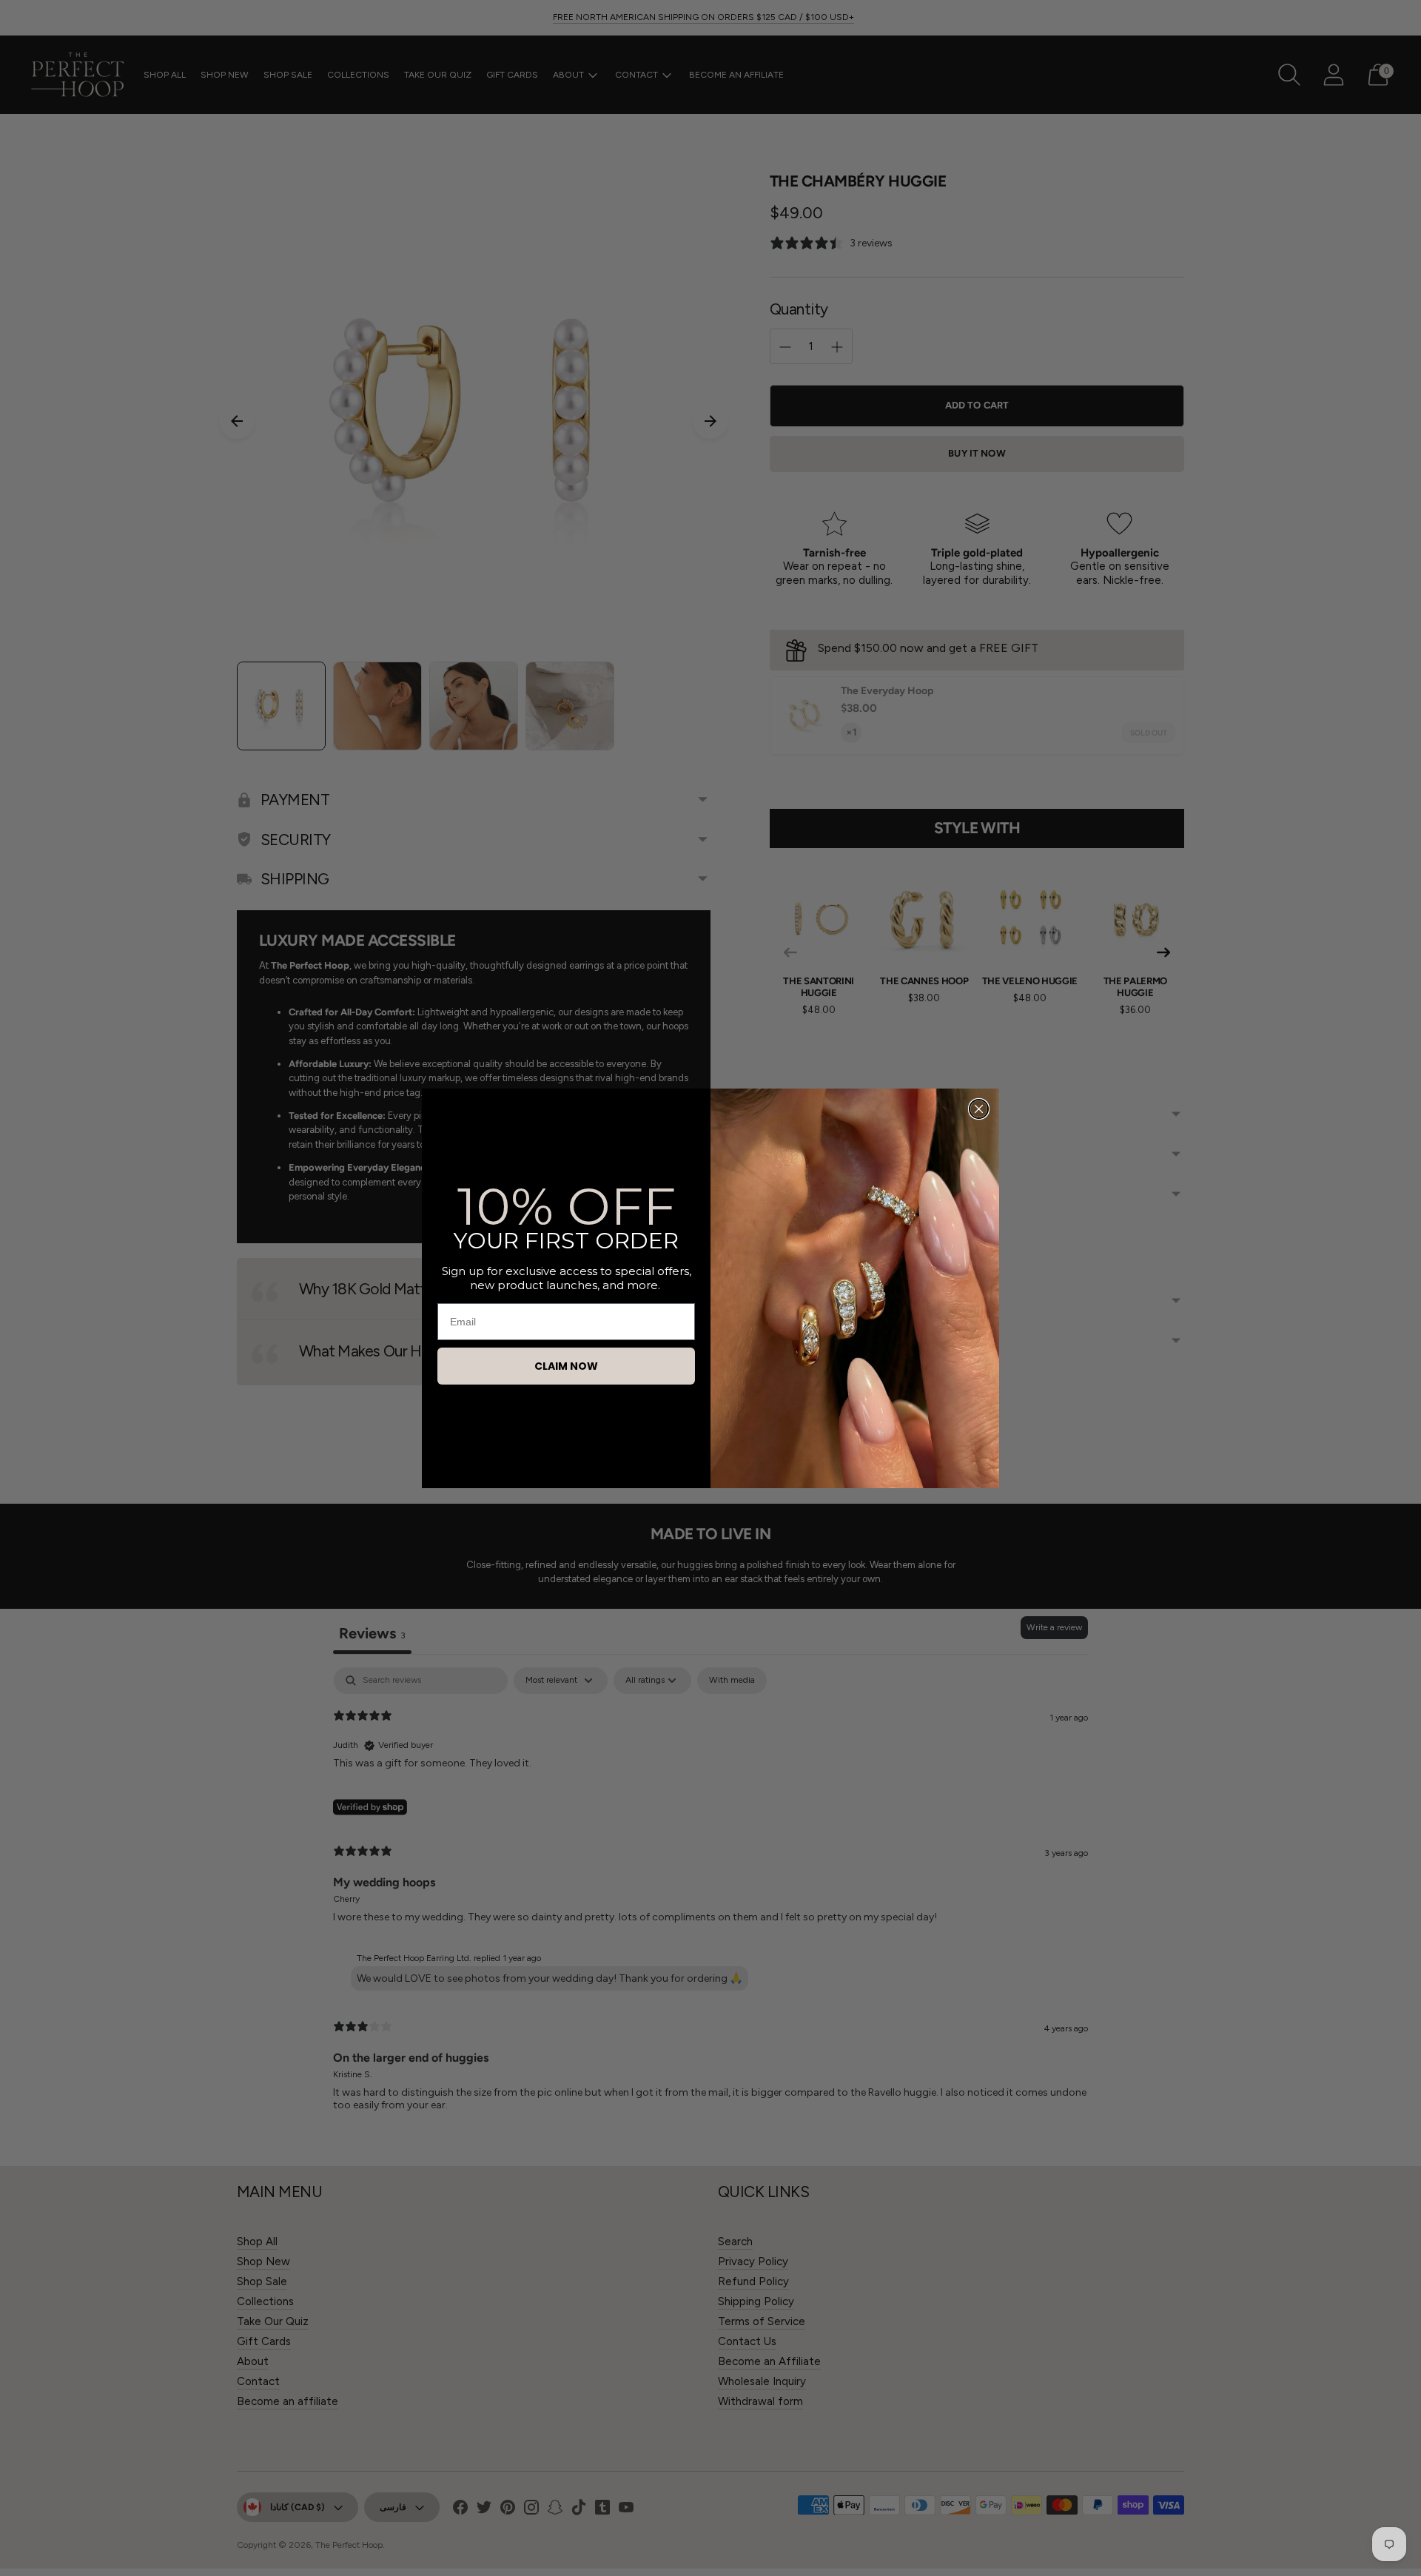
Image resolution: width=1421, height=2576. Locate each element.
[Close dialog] (979, 1109)
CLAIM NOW (566, 1366)
